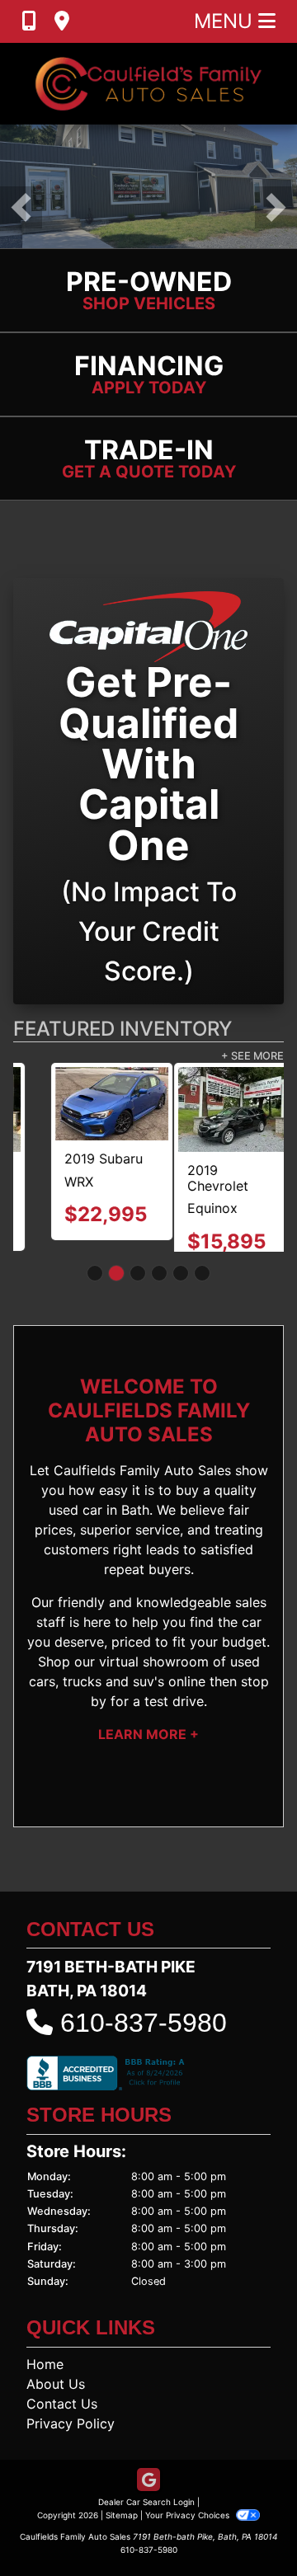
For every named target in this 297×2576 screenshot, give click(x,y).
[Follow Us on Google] (148, 2496)
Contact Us (62, 2419)
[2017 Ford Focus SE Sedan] (222, 1109)
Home (45, 2380)
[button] (21, 207)
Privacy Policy (71, 2439)
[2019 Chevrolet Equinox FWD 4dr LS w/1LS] (75, 1109)
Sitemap (122, 2531)
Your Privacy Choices (189, 2531)
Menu (226, 21)
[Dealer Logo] (148, 84)
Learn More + (148, 1750)
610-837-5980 (144, 2038)
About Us (56, 2400)
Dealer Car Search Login (146, 2517)
